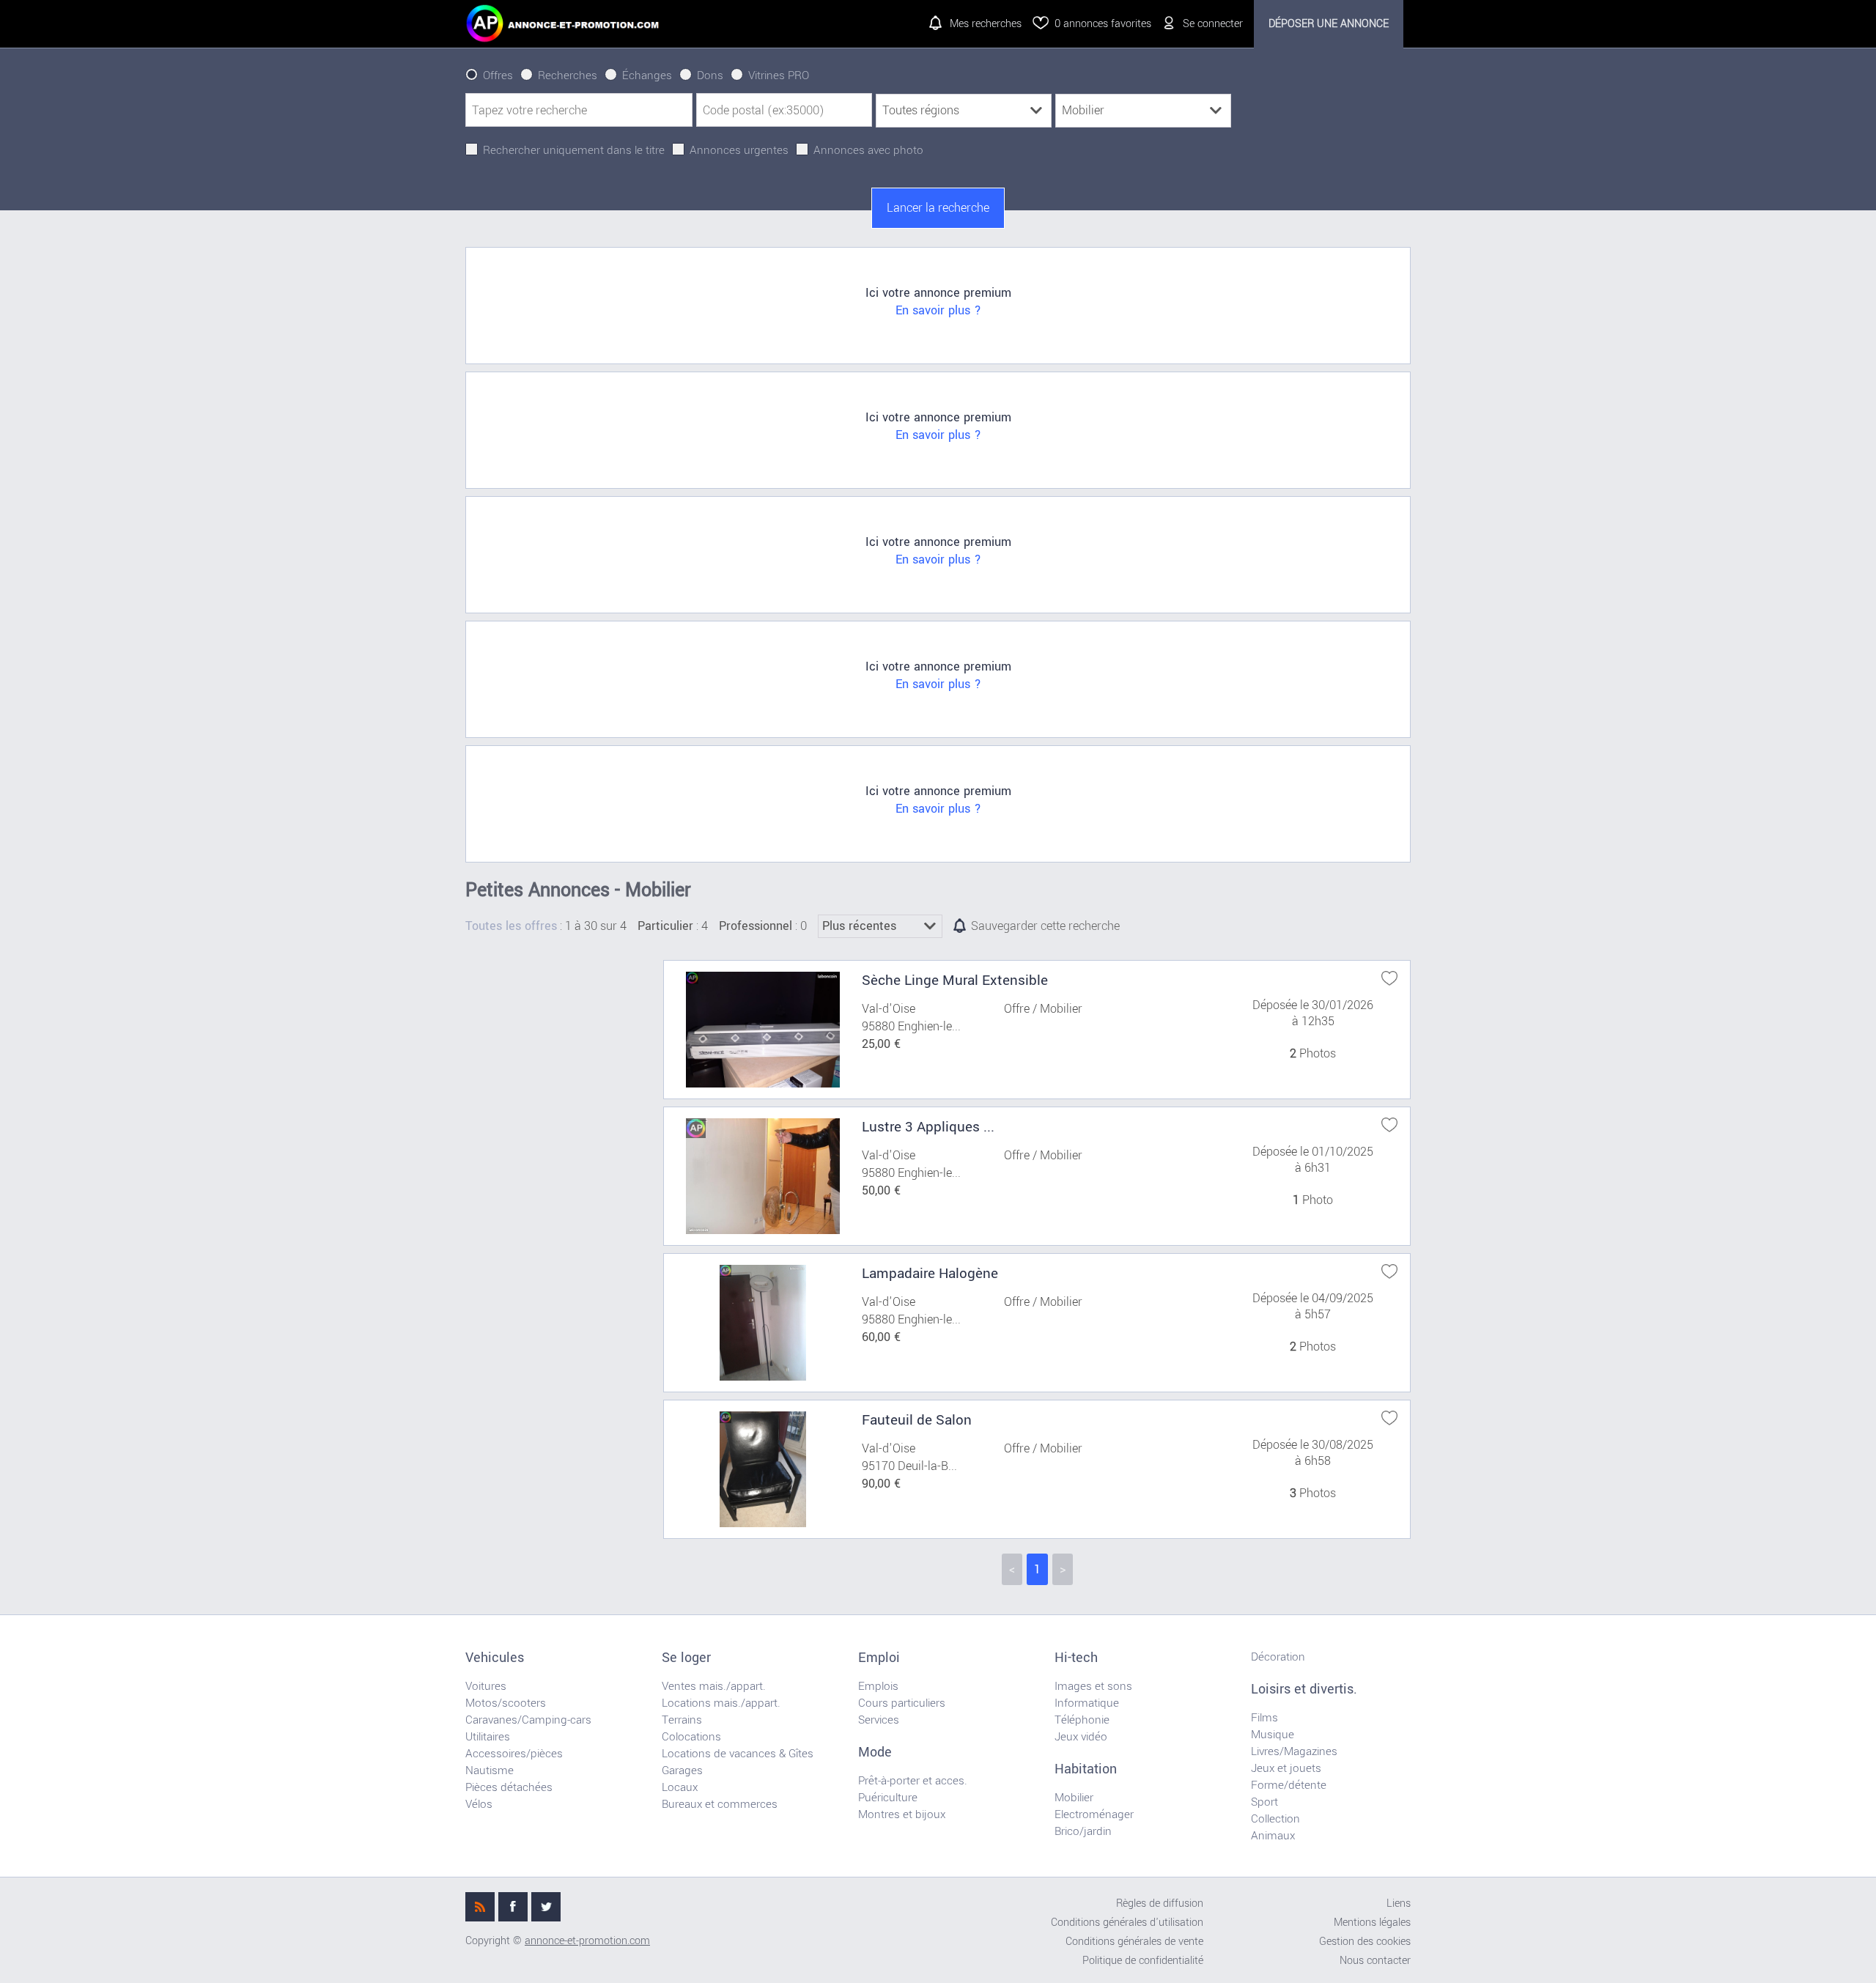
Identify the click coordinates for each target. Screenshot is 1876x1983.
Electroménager (1094, 1814)
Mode (875, 1752)
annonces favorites (1103, 24)
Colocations (691, 1737)
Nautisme (490, 1770)
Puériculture (888, 1798)
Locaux (680, 1787)
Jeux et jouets (1286, 1768)
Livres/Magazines (1294, 1751)
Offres (498, 75)
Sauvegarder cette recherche (1045, 926)
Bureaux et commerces (720, 1804)
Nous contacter (1375, 1961)
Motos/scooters (506, 1703)
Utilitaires (488, 1737)
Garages (682, 1770)
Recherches (568, 75)
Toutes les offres (511, 926)
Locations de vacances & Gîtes (738, 1754)
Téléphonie (1082, 1720)
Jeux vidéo (1081, 1737)
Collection (1275, 1819)
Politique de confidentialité (1143, 1961)
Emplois (878, 1686)
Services (879, 1720)
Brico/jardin (1083, 1831)
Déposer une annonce (1329, 24)
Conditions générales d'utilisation (1127, 1923)
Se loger (686, 1658)
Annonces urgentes (739, 150)
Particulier (665, 926)
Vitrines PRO (779, 75)
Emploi (879, 1658)
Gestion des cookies (1365, 1942)
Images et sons (1093, 1686)
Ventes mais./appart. (714, 1686)
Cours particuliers (902, 1703)
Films (1264, 1718)
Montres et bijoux (902, 1814)
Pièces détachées (509, 1787)
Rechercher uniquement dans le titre (574, 150)
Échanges (647, 75)
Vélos (479, 1804)
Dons (710, 75)
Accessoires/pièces (514, 1754)
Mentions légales (1372, 1923)
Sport (1264, 1802)
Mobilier (1074, 1798)
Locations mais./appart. (721, 1703)
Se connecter (1213, 24)
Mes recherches (986, 24)
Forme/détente (1289, 1785)
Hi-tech (1076, 1658)
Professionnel (756, 926)
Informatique (1087, 1703)
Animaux (1273, 1836)
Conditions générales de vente (1134, 1942)
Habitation (1086, 1769)
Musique (1273, 1735)
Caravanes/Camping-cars (528, 1720)
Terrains (682, 1720)
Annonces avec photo (868, 150)
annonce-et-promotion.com (587, 1941)
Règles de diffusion (1160, 1903)
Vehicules (495, 1658)
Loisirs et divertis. (1304, 1689)
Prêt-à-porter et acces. (913, 1781)
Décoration (1278, 1657)
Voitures (486, 1686)
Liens (1399, 1903)
